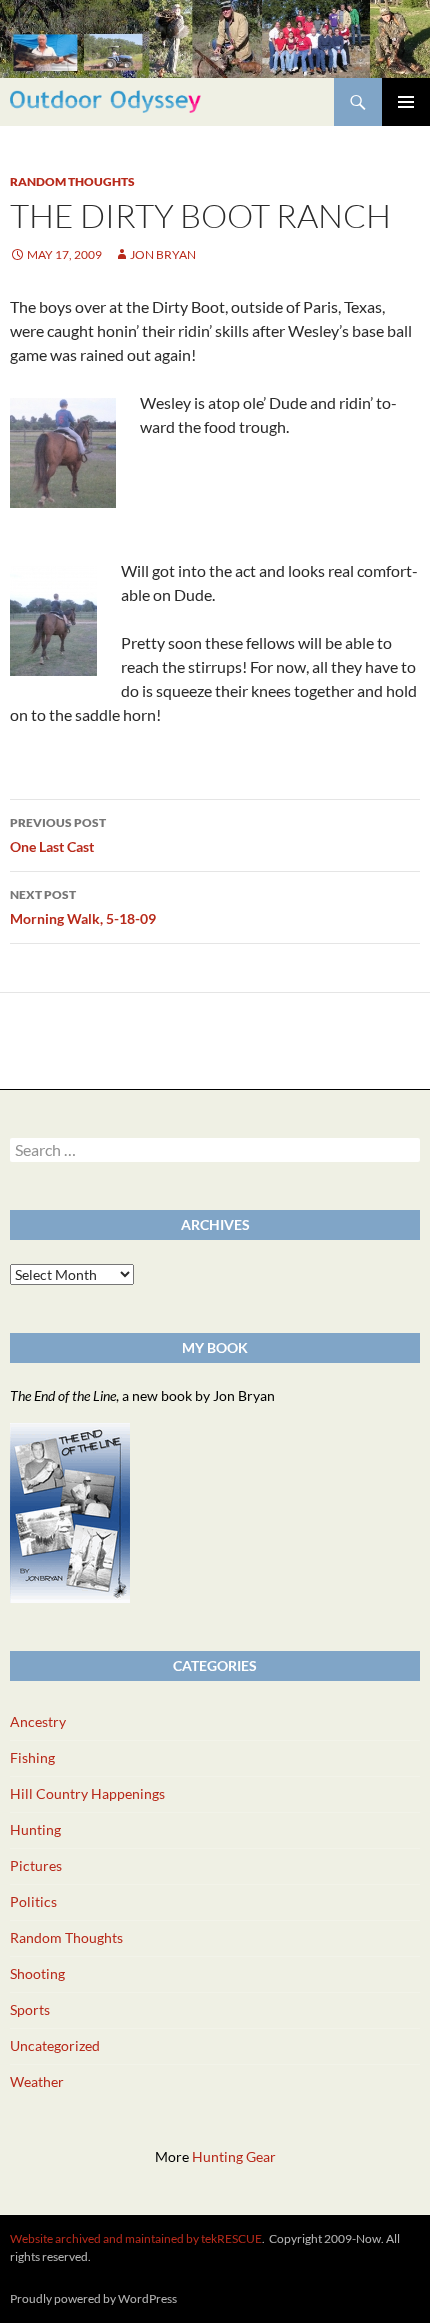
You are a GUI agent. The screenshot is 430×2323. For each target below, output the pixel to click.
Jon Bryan (163, 254)
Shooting (37, 1973)
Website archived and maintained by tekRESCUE (136, 2238)
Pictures (36, 1865)
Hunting (35, 1829)
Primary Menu (406, 102)
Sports (30, 2009)
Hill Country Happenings (87, 1793)
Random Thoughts (72, 181)
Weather (37, 2081)
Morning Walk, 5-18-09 (83, 907)
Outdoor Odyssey (105, 101)
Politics (33, 1901)
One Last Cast (58, 835)
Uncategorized (55, 2045)
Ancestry (38, 1721)
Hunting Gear (234, 2156)
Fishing (32, 1757)
